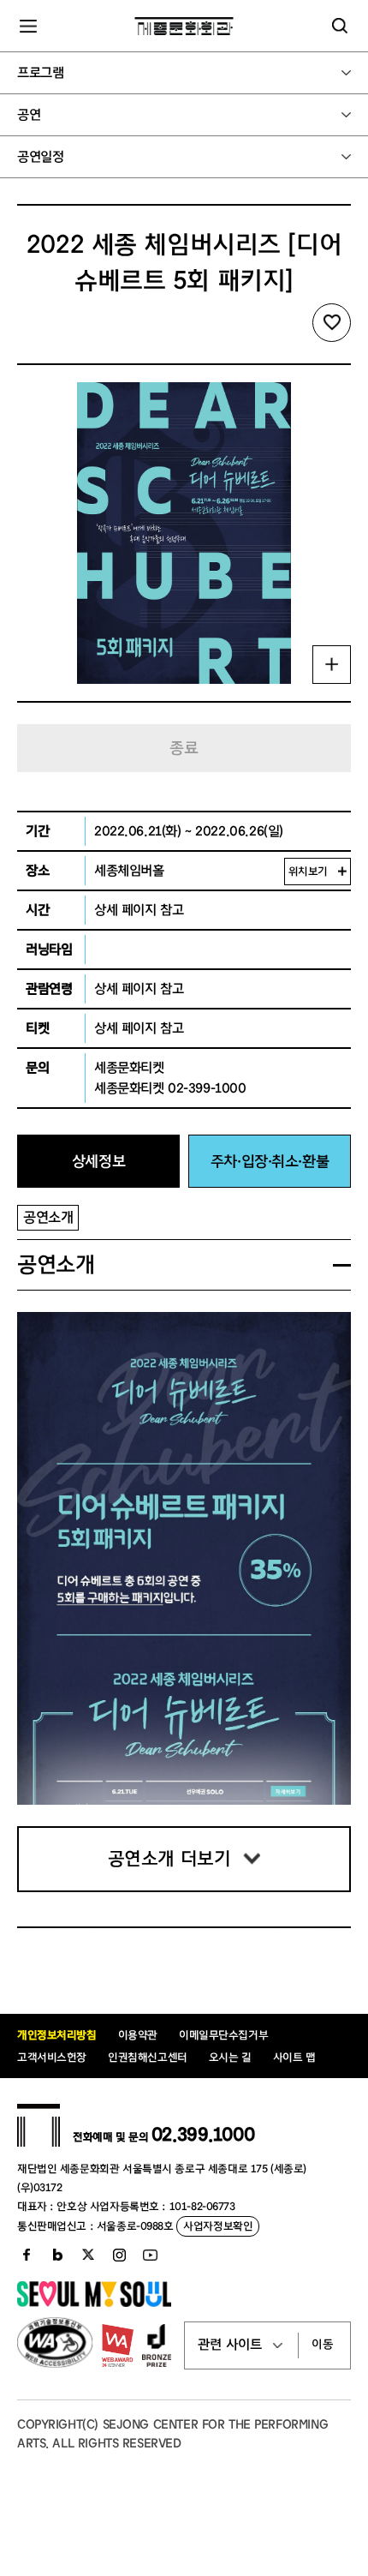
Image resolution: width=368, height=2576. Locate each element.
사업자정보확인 (218, 2226)
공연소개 (48, 1217)
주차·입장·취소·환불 (270, 1162)
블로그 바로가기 (57, 2255)
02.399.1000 (203, 2135)
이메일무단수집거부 (223, 2035)
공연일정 (40, 157)
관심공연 (332, 323)
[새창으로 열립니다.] (94, 2303)
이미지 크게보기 (332, 665)
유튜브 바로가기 (150, 2255)
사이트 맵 (294, 2057)
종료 (184, 748)
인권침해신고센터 (148, 2057)
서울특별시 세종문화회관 (184, 26)
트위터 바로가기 (88, 2255)
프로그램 (40, 73)
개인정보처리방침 (57, 2035)
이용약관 (138, 2035)
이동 (323, 2345)
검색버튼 (340, 26)
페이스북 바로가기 (27, 2255)
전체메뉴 (28, 26)
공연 (29, 115)
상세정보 (98, 1162)
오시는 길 (230, 2057)
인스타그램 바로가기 (119, 2255)
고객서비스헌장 (52, 2057)
